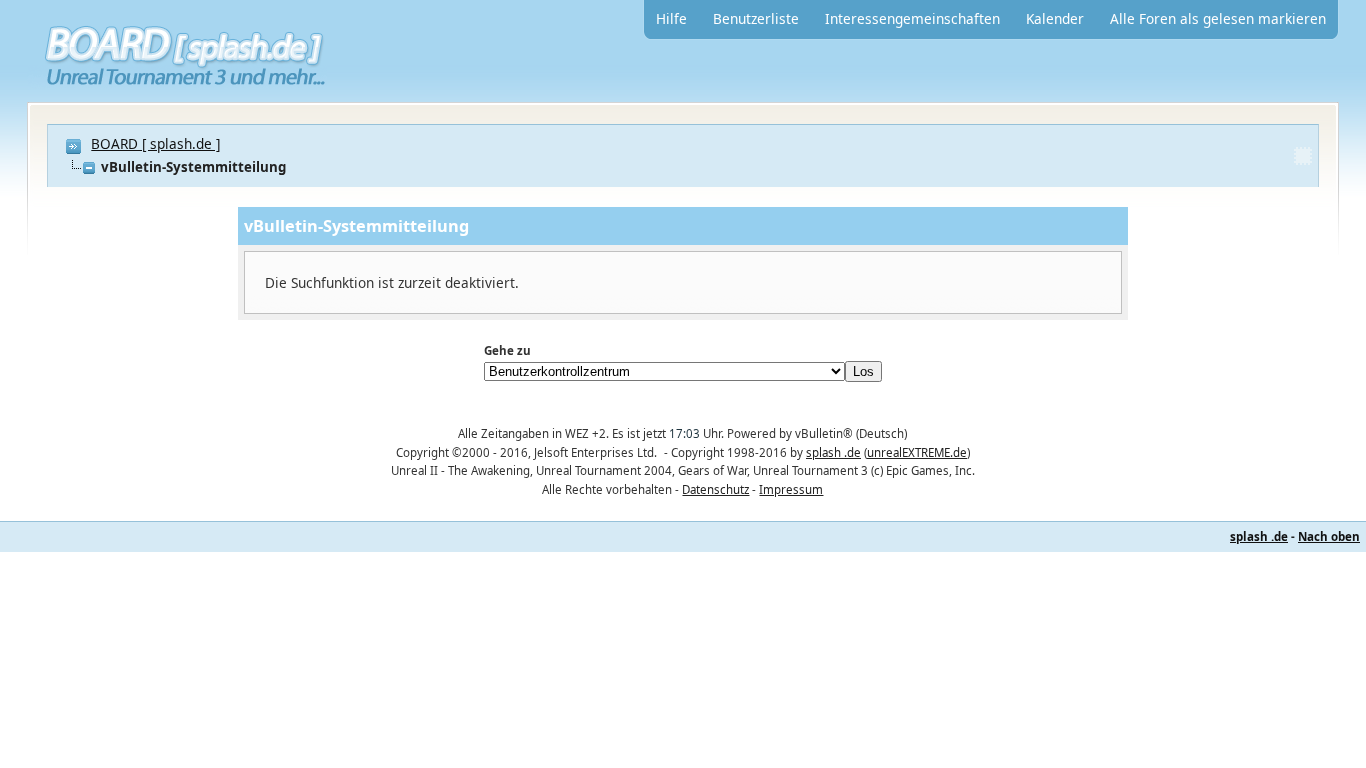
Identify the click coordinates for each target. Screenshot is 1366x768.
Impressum (791, 489)
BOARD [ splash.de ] (155, 143)
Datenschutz (715, 489)
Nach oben (1329, 536)
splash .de (833, 452)
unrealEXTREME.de (917, 452)
